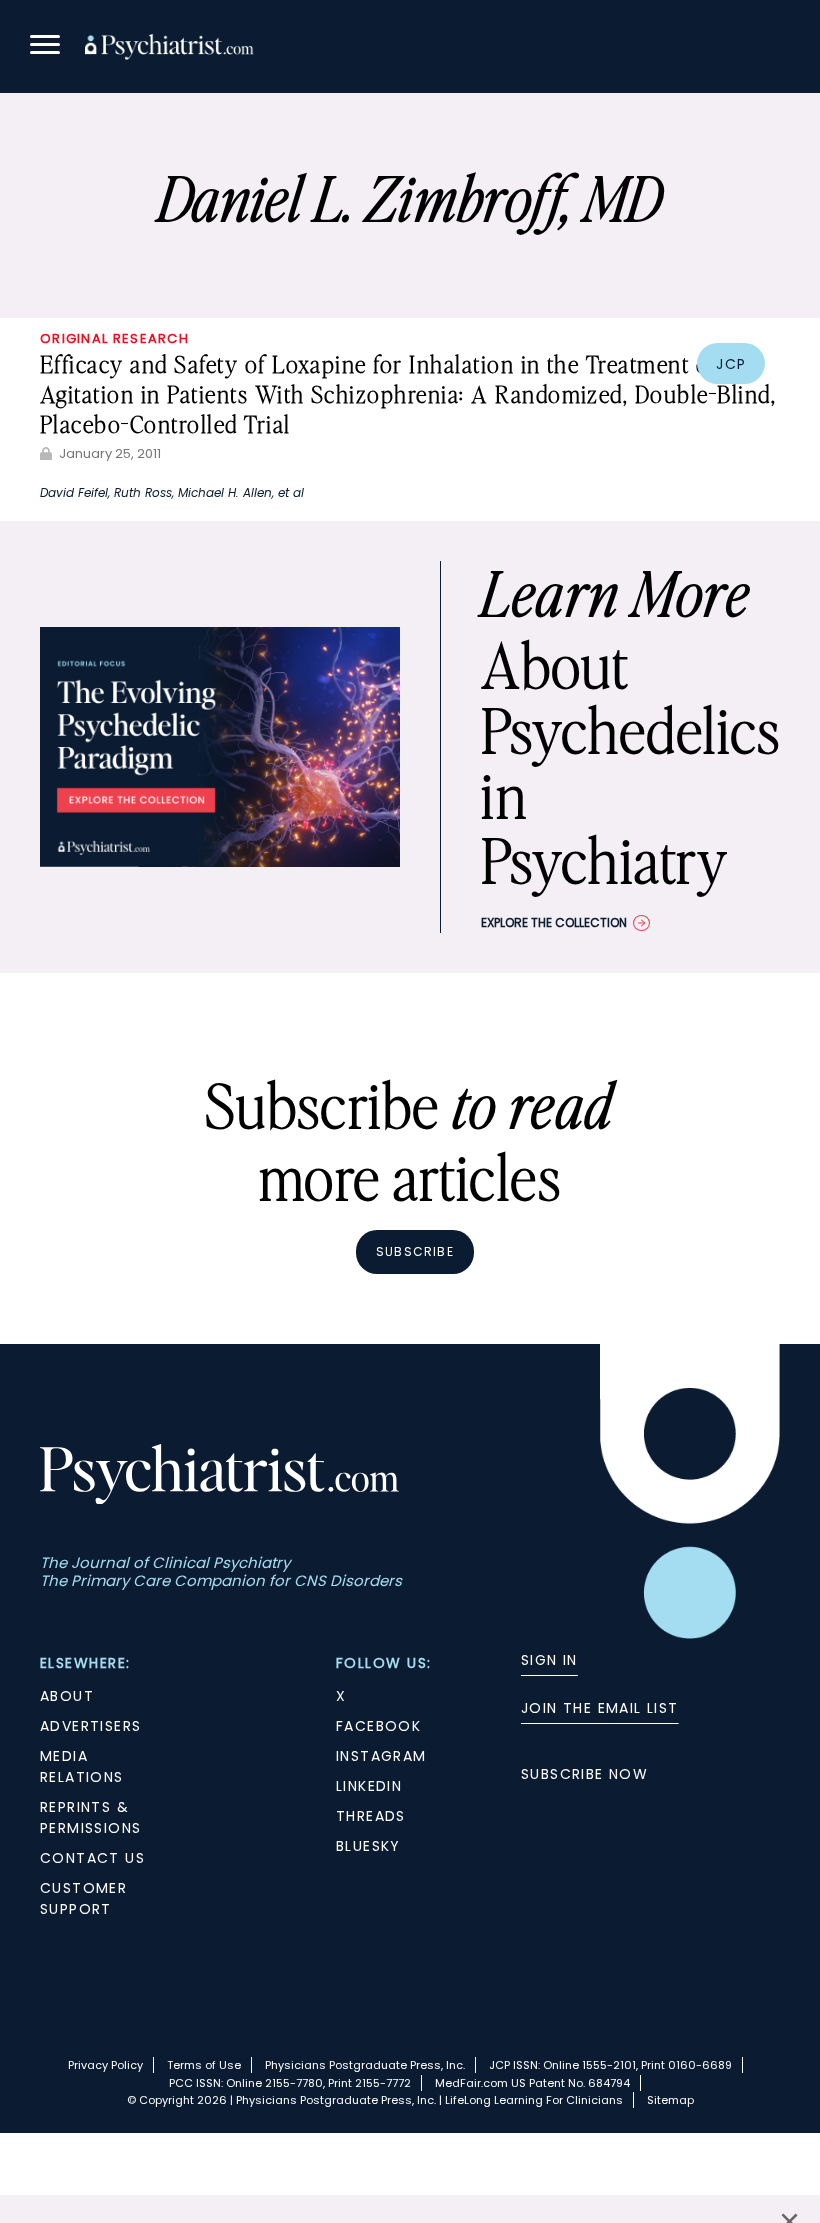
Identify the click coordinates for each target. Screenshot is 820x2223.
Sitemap (670, 2100)
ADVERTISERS (90, 1726)
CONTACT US (92, 1858)
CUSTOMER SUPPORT (83, 1898)
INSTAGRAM (381, 1756)
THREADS (371, 1816)
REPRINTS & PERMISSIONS (90, 1817)
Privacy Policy (105, 2065)
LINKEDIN (369, 1786)
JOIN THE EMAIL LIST (600, 1708)
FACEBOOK (378, 1726)
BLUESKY (368, 1846)
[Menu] (45, 47)
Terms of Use (204, 2065)
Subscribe (415, 1251)
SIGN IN (549, 1660)
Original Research (114, 338)
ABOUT (67, 1696)
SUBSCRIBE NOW (584, 1774)
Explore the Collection (554, 922)
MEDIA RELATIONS (82, 1766)
